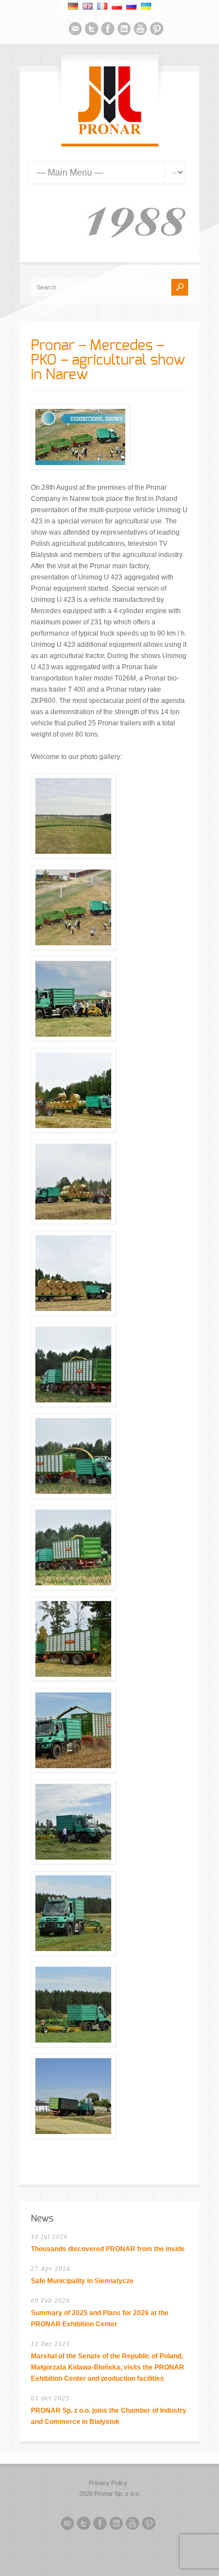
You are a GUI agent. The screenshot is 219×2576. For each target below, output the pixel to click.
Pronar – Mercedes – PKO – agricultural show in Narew (108, 360)
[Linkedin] (124, 30)
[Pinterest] (157, 30)
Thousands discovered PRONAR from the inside (108, 2249)
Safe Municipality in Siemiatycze (82, 2281)
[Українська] (146, 6)
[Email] (75, 30)
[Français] (102, 6)
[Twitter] (92, 30)
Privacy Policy (108, 2483)
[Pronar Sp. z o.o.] (110, 132)
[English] (88, 6)
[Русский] (131, 6)
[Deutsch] (73, 6)
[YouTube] (140, 30)
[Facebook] (108, 30)
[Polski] (117, 6)
